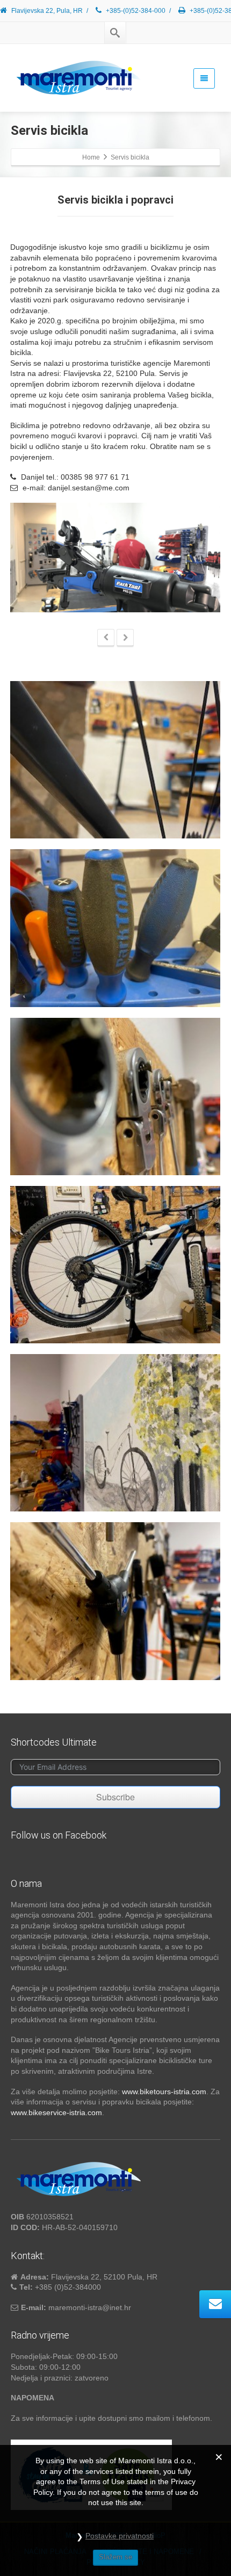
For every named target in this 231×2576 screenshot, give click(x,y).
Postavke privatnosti (120, 2536)
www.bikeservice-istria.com (56, 2112)
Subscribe (115, 1797)
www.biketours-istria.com (164, 2092)
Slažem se (115, 2557)
